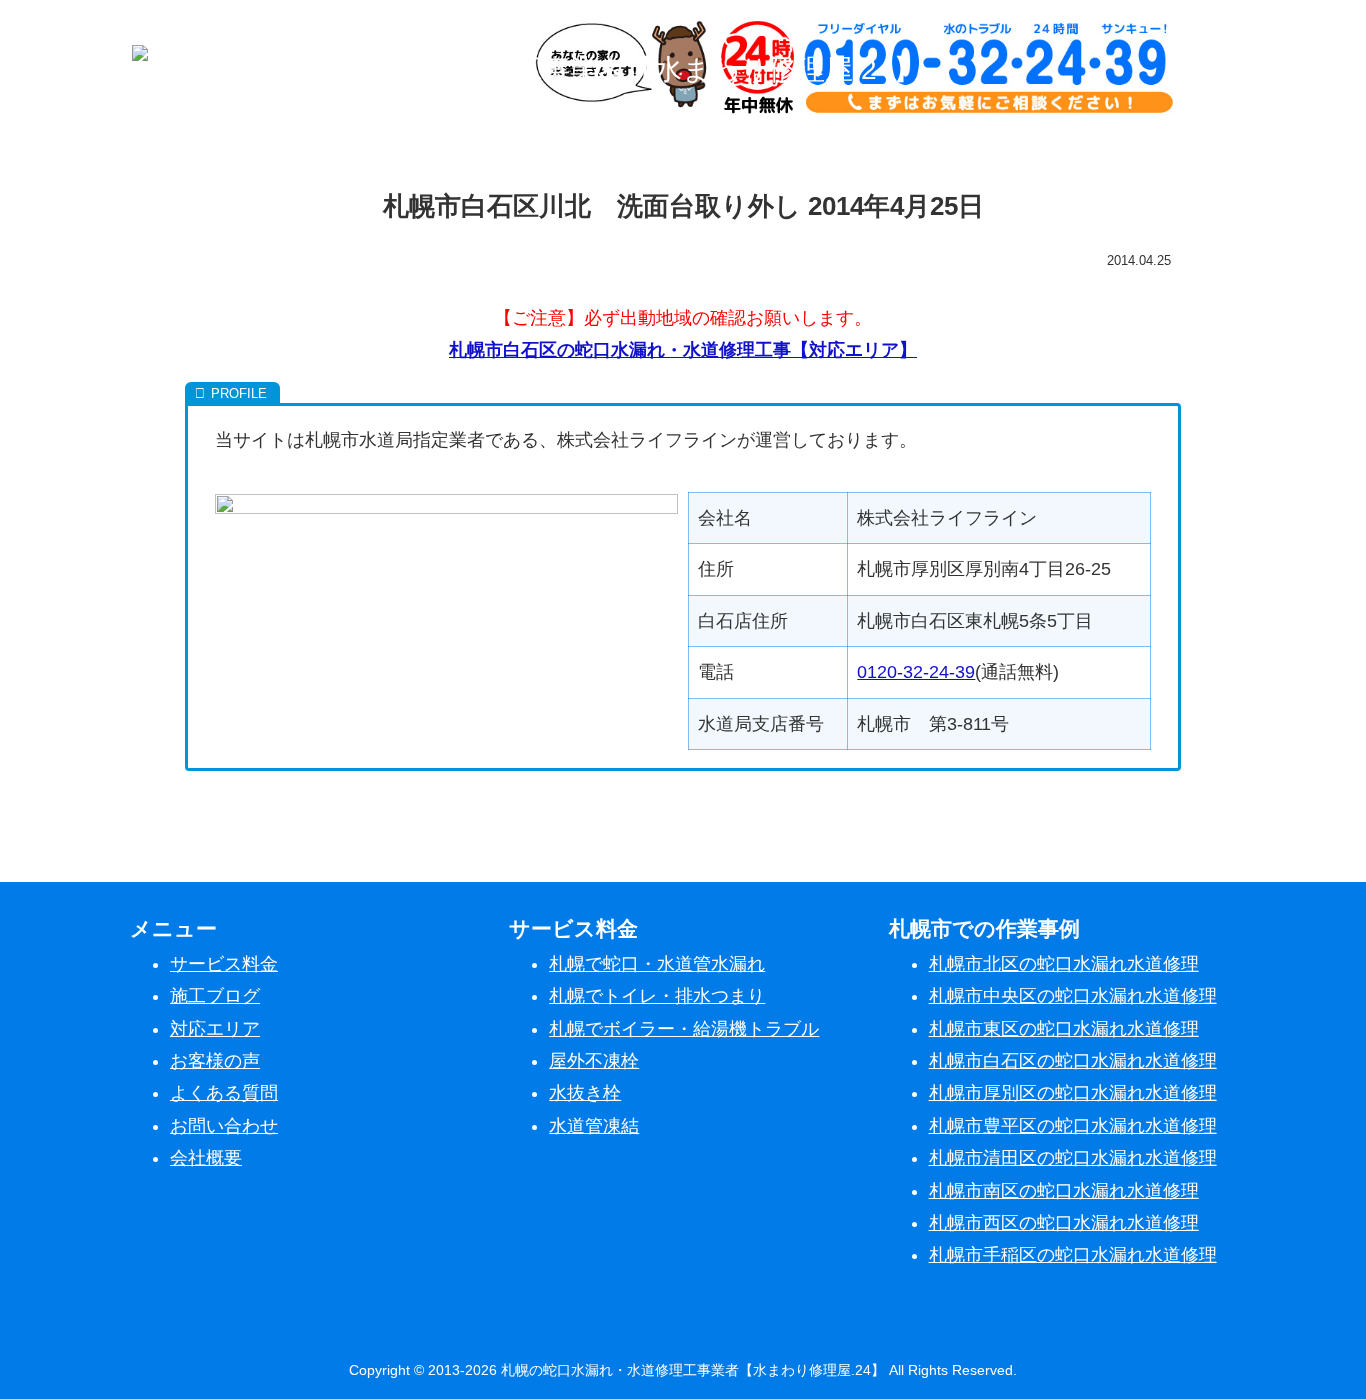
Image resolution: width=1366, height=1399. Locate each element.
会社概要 (206, 1158)
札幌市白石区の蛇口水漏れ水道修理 (1073, 1061)
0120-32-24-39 (916, 672)
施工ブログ (215, 996)
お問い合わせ (224, 1126)
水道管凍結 (594, 1126)
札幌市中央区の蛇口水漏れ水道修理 (1073, 996)
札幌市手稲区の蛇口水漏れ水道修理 (1073, 1255)
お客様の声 (215, 1061)
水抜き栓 (585, 1093)
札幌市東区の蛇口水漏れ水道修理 (1064, 1029)
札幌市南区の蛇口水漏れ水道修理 (1064, 1191)
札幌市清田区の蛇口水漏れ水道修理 (1073, 1158)
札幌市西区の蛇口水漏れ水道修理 (1064, 1223)
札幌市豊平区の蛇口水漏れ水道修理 (1073, 1126)
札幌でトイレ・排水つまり (657, 996)
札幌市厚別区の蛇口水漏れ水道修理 (1073, 1093)
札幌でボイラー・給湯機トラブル (684, 1029)
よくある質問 (224, 1093)
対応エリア (215, 1029)
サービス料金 (224, 964)
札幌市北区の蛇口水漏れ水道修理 (1064, 964)
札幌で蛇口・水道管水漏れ (657, 964)
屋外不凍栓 (594, 1061)
